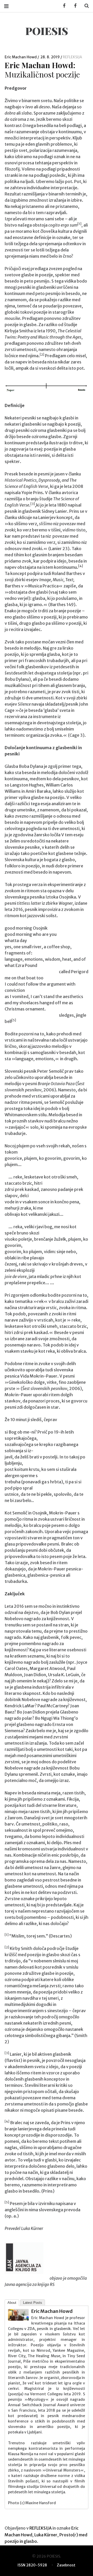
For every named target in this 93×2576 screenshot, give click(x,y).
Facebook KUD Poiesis (63, 6)
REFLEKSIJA (72, 57)
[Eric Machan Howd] (18, 2319)
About (12, 2303)
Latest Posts (33, 2303)
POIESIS (47, 31)
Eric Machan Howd (21, 57)
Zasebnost (66, 2565)
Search (85, 6)
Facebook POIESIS (74, 6)
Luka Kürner (46, 2535)
